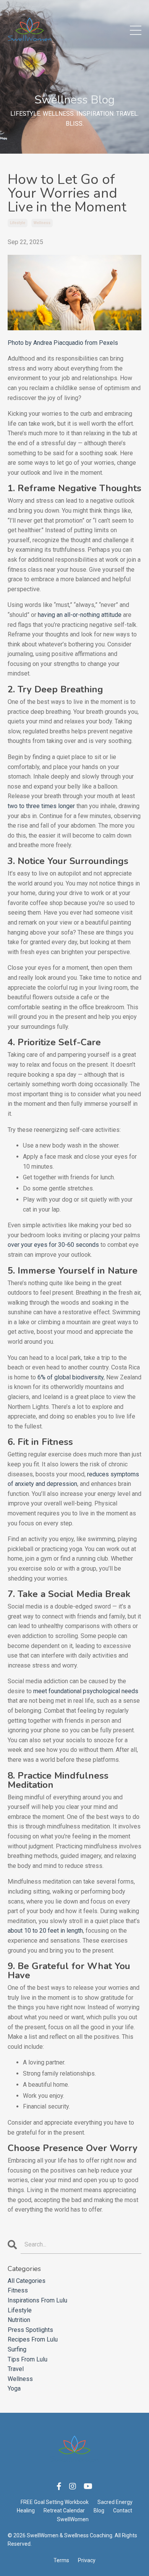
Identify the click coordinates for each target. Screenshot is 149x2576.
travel (16, 2369)
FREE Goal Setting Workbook (55, 2502)
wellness (42, 223)
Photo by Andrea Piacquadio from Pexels (63, 343)
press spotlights (30, 2330)
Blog (99, 2510)
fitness (18, 2290)
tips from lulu (28, 2359)
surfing (17, 2349)
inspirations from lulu (37, 2300)
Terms (61, 2560)
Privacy (87, 2560)
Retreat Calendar (64, 2510)
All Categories (27, 2281)
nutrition (19, 2320)
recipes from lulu (33, 2339)
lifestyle (18, 223)
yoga (14, 2388)
